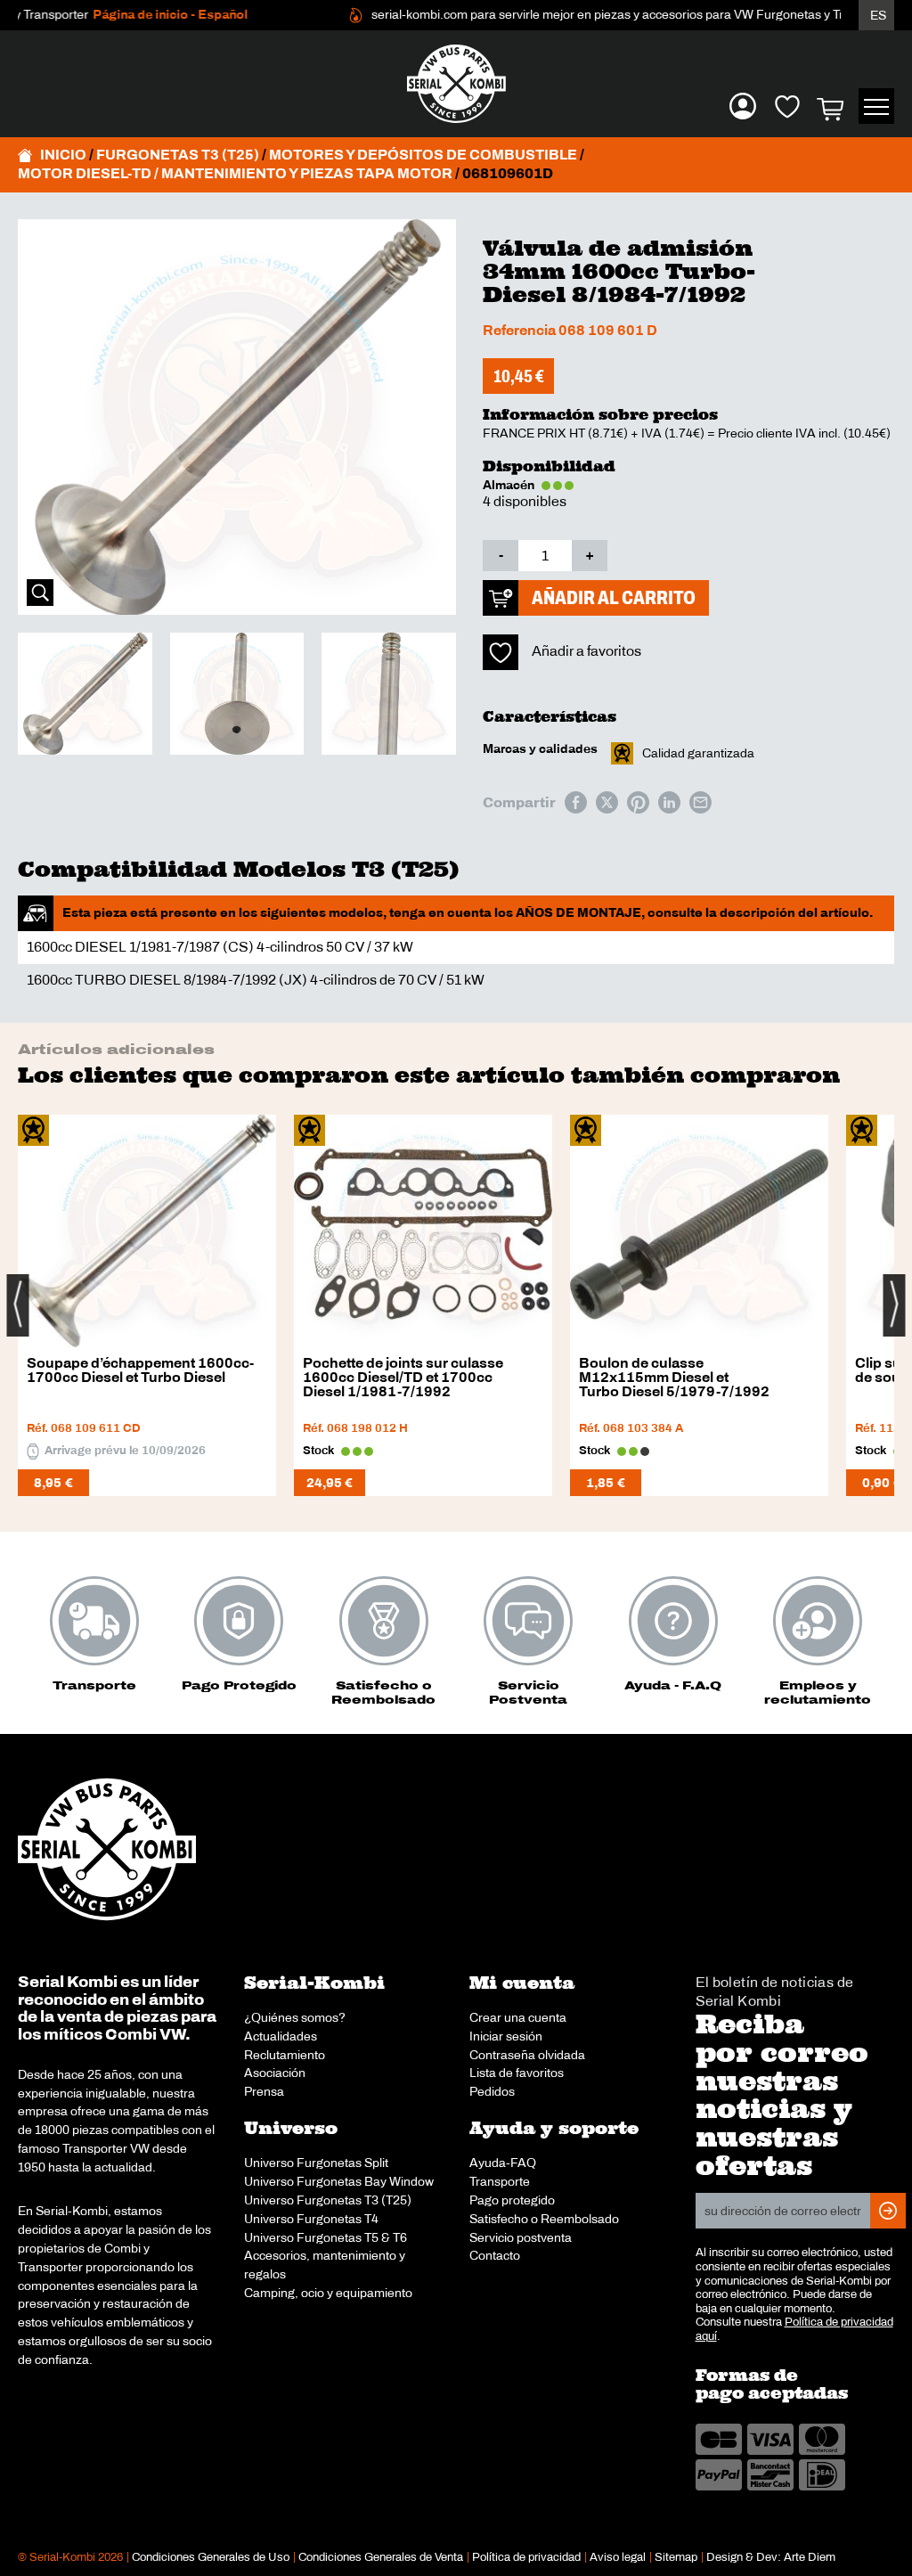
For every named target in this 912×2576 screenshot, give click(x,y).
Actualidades (281, 2036)
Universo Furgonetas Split (316, 2163)
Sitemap (676, 2557)
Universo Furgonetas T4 (311, 2219)
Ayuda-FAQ (503, 2163)
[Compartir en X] (607, 802)
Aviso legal (618, 2557)
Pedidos (492, 2091)
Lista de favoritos (517, 2073)
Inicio (63, 155)
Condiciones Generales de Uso (211, 2557)
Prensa (264, 2091)
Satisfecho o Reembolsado (544, 2219)
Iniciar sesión (506, 2036)
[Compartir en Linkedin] (669, 802)
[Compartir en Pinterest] (638, 802)
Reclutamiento (285, 2055)
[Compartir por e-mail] (700, 802)
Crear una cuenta (518, 2017)
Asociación (275, 2073)
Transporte (500, 2181)
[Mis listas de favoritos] (787, 106)
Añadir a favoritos (586, 651)
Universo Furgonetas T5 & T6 (326, 2237)
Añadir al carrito (614, 597)
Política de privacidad (526, 2557)
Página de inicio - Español (140, 15)
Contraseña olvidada (527, 2055)
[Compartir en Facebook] (576, 802)
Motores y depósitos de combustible (423, 155)
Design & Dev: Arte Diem (771, 2557)
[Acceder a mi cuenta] (743, 106)
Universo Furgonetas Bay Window (339, 2181)
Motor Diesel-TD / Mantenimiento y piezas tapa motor (235, 173)
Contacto (495, 2255)
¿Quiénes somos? (295, 2017)
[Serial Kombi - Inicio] (456, 84)
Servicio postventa (521, 2237)
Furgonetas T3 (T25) (178, 155)
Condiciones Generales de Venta (381, 2557)
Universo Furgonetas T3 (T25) (328, 2200)
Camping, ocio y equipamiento (328, 2293)
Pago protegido (512, 2200)
